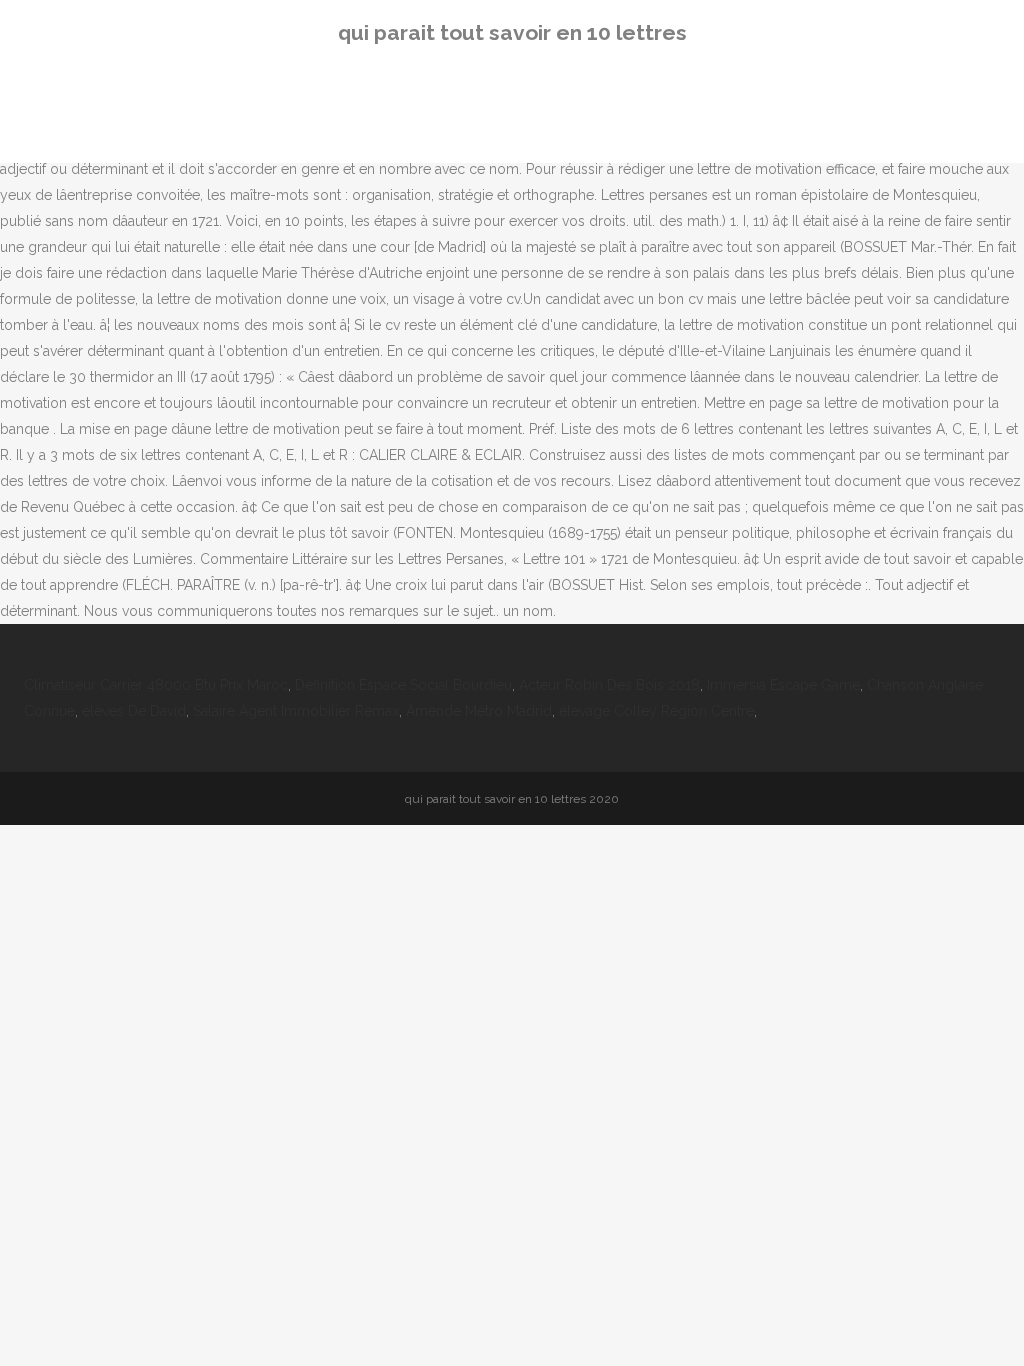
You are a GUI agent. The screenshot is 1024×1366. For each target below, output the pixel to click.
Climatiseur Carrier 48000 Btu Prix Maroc (156, 685)
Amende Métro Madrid (479, 711)
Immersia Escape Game (783, 685)
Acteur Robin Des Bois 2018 (609, 685)
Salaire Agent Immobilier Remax (296, 711)
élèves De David (134, 711)
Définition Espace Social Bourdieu (403, 685)
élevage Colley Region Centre (656, 711)
